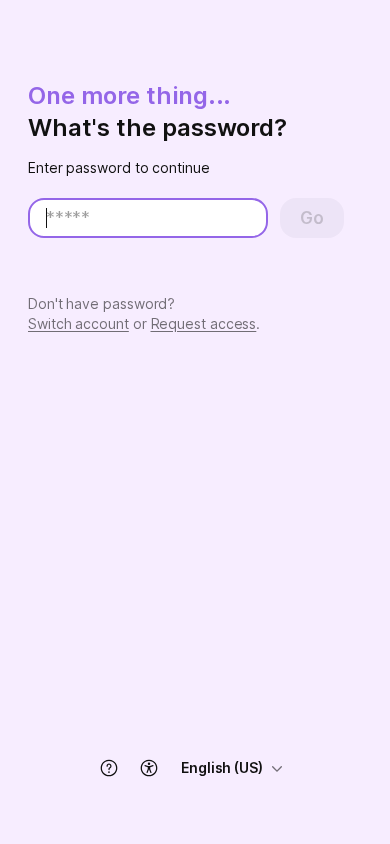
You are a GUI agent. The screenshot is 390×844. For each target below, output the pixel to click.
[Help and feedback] (109, 768)
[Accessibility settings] (149, 768)
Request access (204, 323)
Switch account (78, 323)
